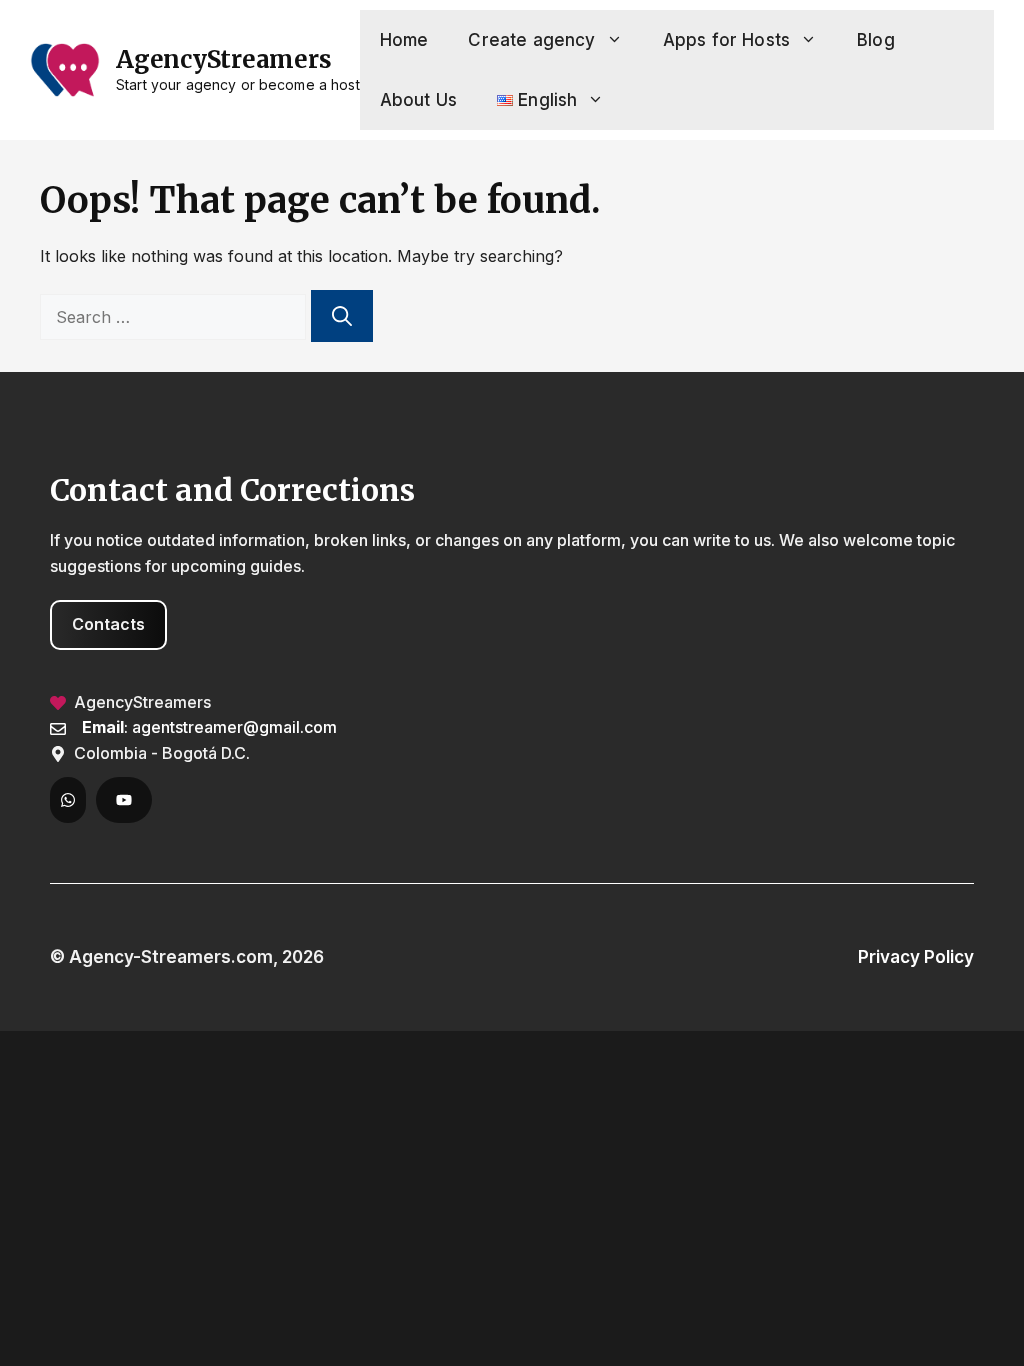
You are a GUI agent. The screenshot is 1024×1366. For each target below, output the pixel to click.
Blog (876, 40)
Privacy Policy (916, 957)
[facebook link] (68, 800)
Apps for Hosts (726, 40)
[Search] (342, 316)
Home (404, 40)
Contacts (108, 624)
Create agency (531, 40)
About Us (418, 100)
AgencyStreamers (223, 59)
